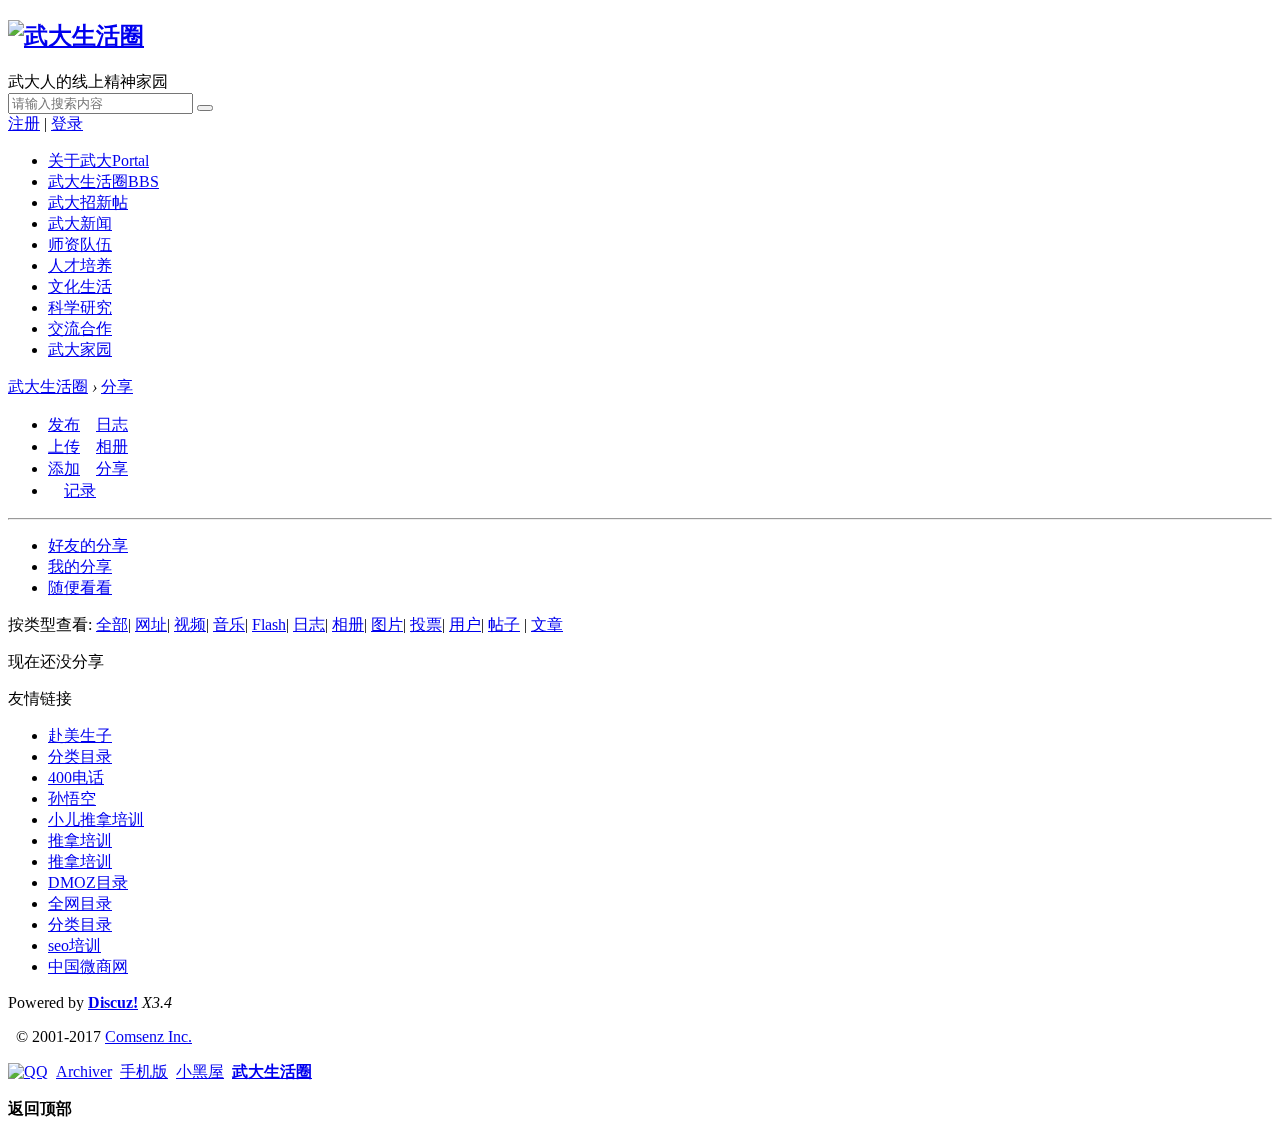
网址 (151, 624)
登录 (67, 123)
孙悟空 (72, 798)
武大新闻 (80, 223)
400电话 (76, 777)
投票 (426, 624)
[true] (205, 108)
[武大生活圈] (76, 36)
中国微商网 (88, 966)
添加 (64, 468)
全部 (112, 624)
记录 (80, 490)
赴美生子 (80, 735)
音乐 (229, 624)
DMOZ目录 (88, 882)
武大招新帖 (88, 202)
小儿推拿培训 (96, 819)
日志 (112, 424)
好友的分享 (88, 545)
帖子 (504, 624)
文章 (547, 624)
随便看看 (80, 587)
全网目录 (80, 903)
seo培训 (74, 945)
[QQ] (28, 1071)
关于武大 (98, 160)
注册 (24, 123)
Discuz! (113, 1002)
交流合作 (80, 328)
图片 (387, 624)
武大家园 (80, 349)
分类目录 (80, 756)
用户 (465, 624)
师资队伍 (80, 244)
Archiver (84, 1071)
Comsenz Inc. (148, 1036)
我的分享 (80, 566)
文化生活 (80, 286)
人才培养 (80, 265)
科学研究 (80, 307)
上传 (64, 446)
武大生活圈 (103, 181)
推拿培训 (80, 840)
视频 (190, 624)
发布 (64, 424)
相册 (112, 446)
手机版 (144, 1071)
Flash (269, 624)
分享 (117, 386)
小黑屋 (200, 1071)
